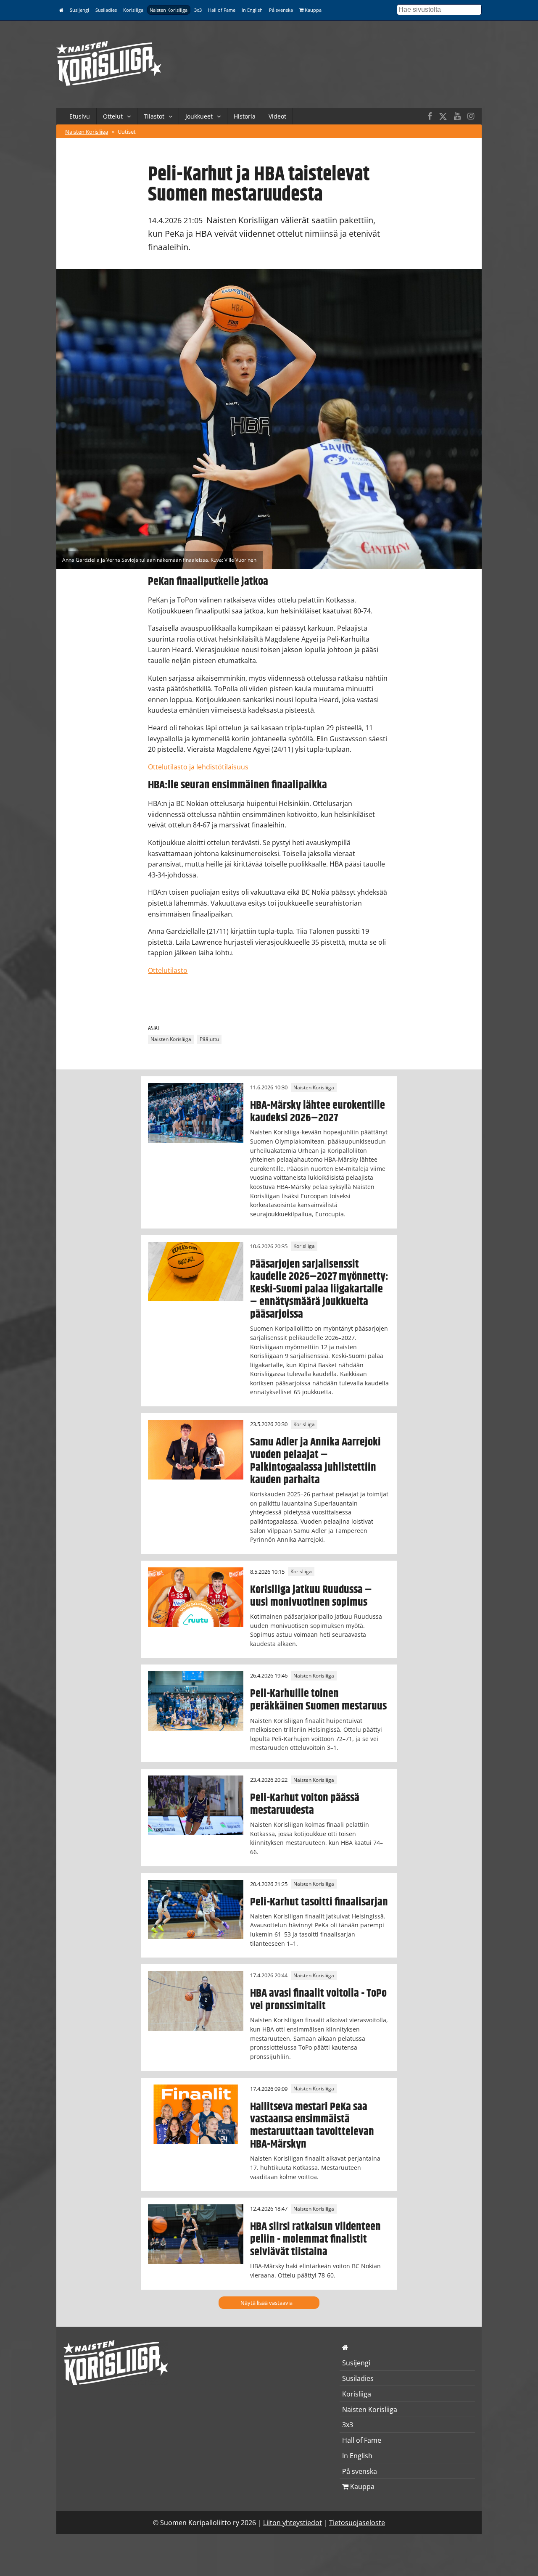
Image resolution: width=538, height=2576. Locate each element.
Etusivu (80, 116)
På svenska (281, 10)
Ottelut (113, 116)
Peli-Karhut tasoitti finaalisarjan (319, 1902)
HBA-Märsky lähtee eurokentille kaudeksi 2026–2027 (318, 1112)
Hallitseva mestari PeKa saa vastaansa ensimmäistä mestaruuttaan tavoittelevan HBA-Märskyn (312, 2126)
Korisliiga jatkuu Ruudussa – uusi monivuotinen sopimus (311, 1596)
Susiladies (106, 10)
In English (252, 10)
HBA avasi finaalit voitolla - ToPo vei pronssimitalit (318, 2000)
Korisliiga (133, 10)
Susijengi (79, 10)
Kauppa (313, 10)
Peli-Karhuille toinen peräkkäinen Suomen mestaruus (318, 1700)
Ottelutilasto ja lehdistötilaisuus (198, 767)
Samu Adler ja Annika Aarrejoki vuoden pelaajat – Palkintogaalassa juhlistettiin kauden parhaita (315, 1461)
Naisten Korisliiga (169, 10)
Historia (245, 116)
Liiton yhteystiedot (293, 2523)
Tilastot (154, 116)
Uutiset (127, 132)
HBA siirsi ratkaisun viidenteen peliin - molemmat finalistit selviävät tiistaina (315, 2239)
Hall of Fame (222, 10)
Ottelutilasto (168, 970)
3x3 (198, 10)
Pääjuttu (209, 1039)
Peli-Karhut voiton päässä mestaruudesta (305, 1804)
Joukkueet (199, 116)
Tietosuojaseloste (357, 2523)
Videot (277, 116)
